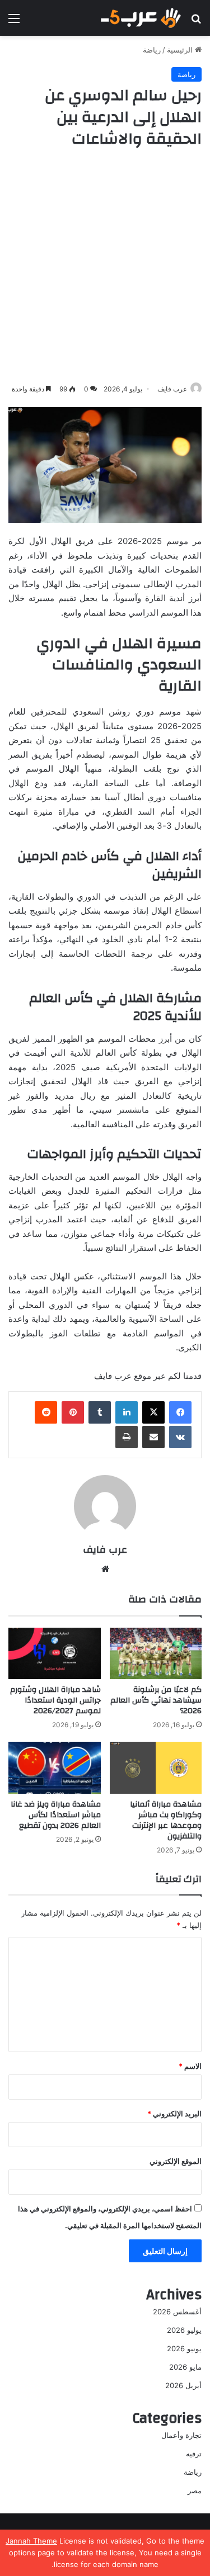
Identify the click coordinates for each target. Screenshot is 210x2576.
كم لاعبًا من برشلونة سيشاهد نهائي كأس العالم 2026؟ (156, 1700)
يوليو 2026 (184, 2330)
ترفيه (194, 2454)
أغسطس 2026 (177, 2312)
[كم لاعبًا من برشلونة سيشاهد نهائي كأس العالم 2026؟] (156, 1654)
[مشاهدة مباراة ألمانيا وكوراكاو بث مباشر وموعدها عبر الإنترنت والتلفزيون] (156, 1768)
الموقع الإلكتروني (176, 2161)
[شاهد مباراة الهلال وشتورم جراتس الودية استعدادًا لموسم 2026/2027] (55, 1654)
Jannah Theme (31, 2541)
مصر (195, 2490)
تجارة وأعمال (181, 2435)
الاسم (190, 2066)
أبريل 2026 (183, 2385)
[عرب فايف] (140, 18)
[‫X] (153, 1412)
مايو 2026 (185, 2367)
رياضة (152, 50)
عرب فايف (172, 389)
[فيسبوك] (180, 1412)
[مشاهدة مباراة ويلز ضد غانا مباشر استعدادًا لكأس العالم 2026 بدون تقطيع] (55, 1768)
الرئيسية (181, 50)
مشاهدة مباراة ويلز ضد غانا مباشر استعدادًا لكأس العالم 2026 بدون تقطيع (56, 1815)
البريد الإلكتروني (174, 2114)
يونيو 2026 (184, 2348)
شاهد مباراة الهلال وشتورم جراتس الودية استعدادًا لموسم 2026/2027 (55, 1700)
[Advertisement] (105, 266)
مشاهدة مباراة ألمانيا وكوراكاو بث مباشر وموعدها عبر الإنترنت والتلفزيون (166, 1820)
